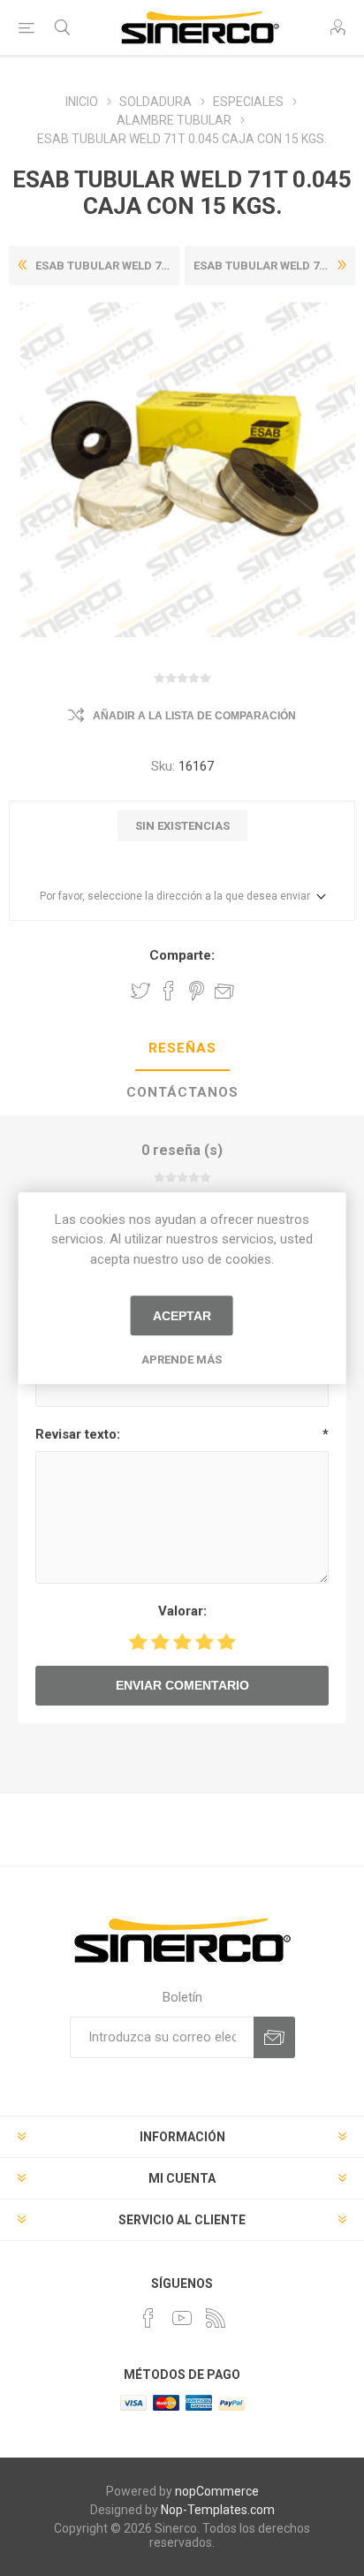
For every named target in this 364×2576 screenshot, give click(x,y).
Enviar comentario (182, 1685)
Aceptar (182, 1316)
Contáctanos (182, 1092)
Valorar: (182, 1611)
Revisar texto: (78, 1434)
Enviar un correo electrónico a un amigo (224, 991)
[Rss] (216, 2318)
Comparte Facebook (169, 991)
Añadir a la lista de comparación (194, 716)
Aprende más (182, 1360)
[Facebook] (148, 2318)
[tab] (182, 1049)
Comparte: (182, 955)
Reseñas (182, 1048)
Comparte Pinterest (197, 991)
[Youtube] (182, 2318)
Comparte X (140, 991)
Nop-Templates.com (218, 2510)
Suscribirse (274, 2037)
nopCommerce (217, 2491)
